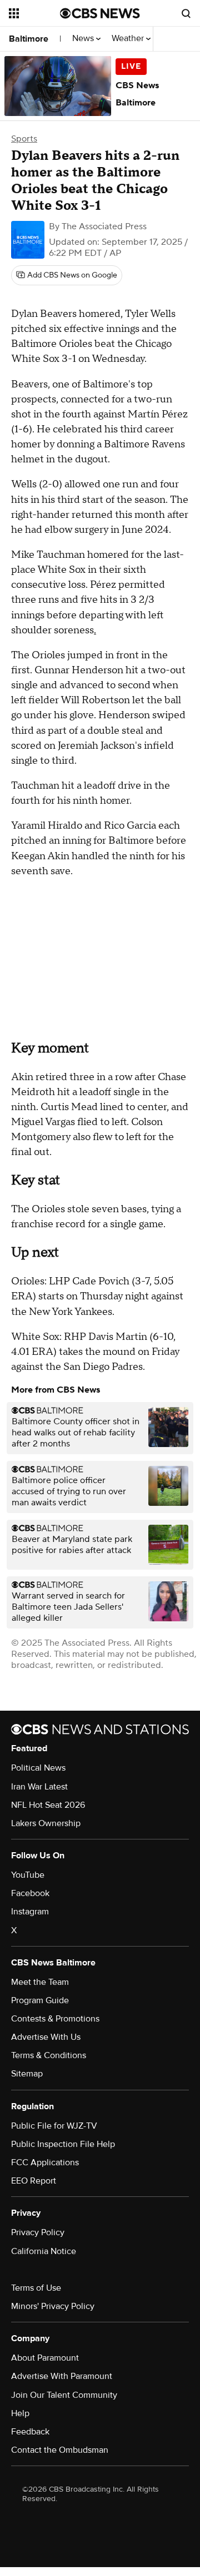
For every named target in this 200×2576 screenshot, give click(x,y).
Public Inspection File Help (63, 2144)
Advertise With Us (46, 2037)
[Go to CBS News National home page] (100, 13)
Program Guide (40, 2000)
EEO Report (34, 2181)
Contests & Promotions (55, 2019)
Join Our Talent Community (64, 2395)
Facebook (30, 1893)
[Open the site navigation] (34, 13)
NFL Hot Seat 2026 (48, 1805)
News (84, 39)
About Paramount (45, 2358)
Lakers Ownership (46, 1823)
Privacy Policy (38, 2232)
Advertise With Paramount (62, 2376)
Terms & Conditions (49, 2055)
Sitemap (27, 2074)
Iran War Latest (39, 1787)
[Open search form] (186, 13)
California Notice (44, 2251)
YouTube (28, 1875)
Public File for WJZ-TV (54, 2126)
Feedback (30, 2432)
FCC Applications (45, 2162)
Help (20, 2413)
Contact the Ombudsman (60, 2450)
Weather (129, 39)
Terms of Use (36, 2288)
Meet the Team (40, 1982)
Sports (24, 139)
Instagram (30, 1912)
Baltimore (29, 39)
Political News (38, 1768)
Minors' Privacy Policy (53, 2306)
